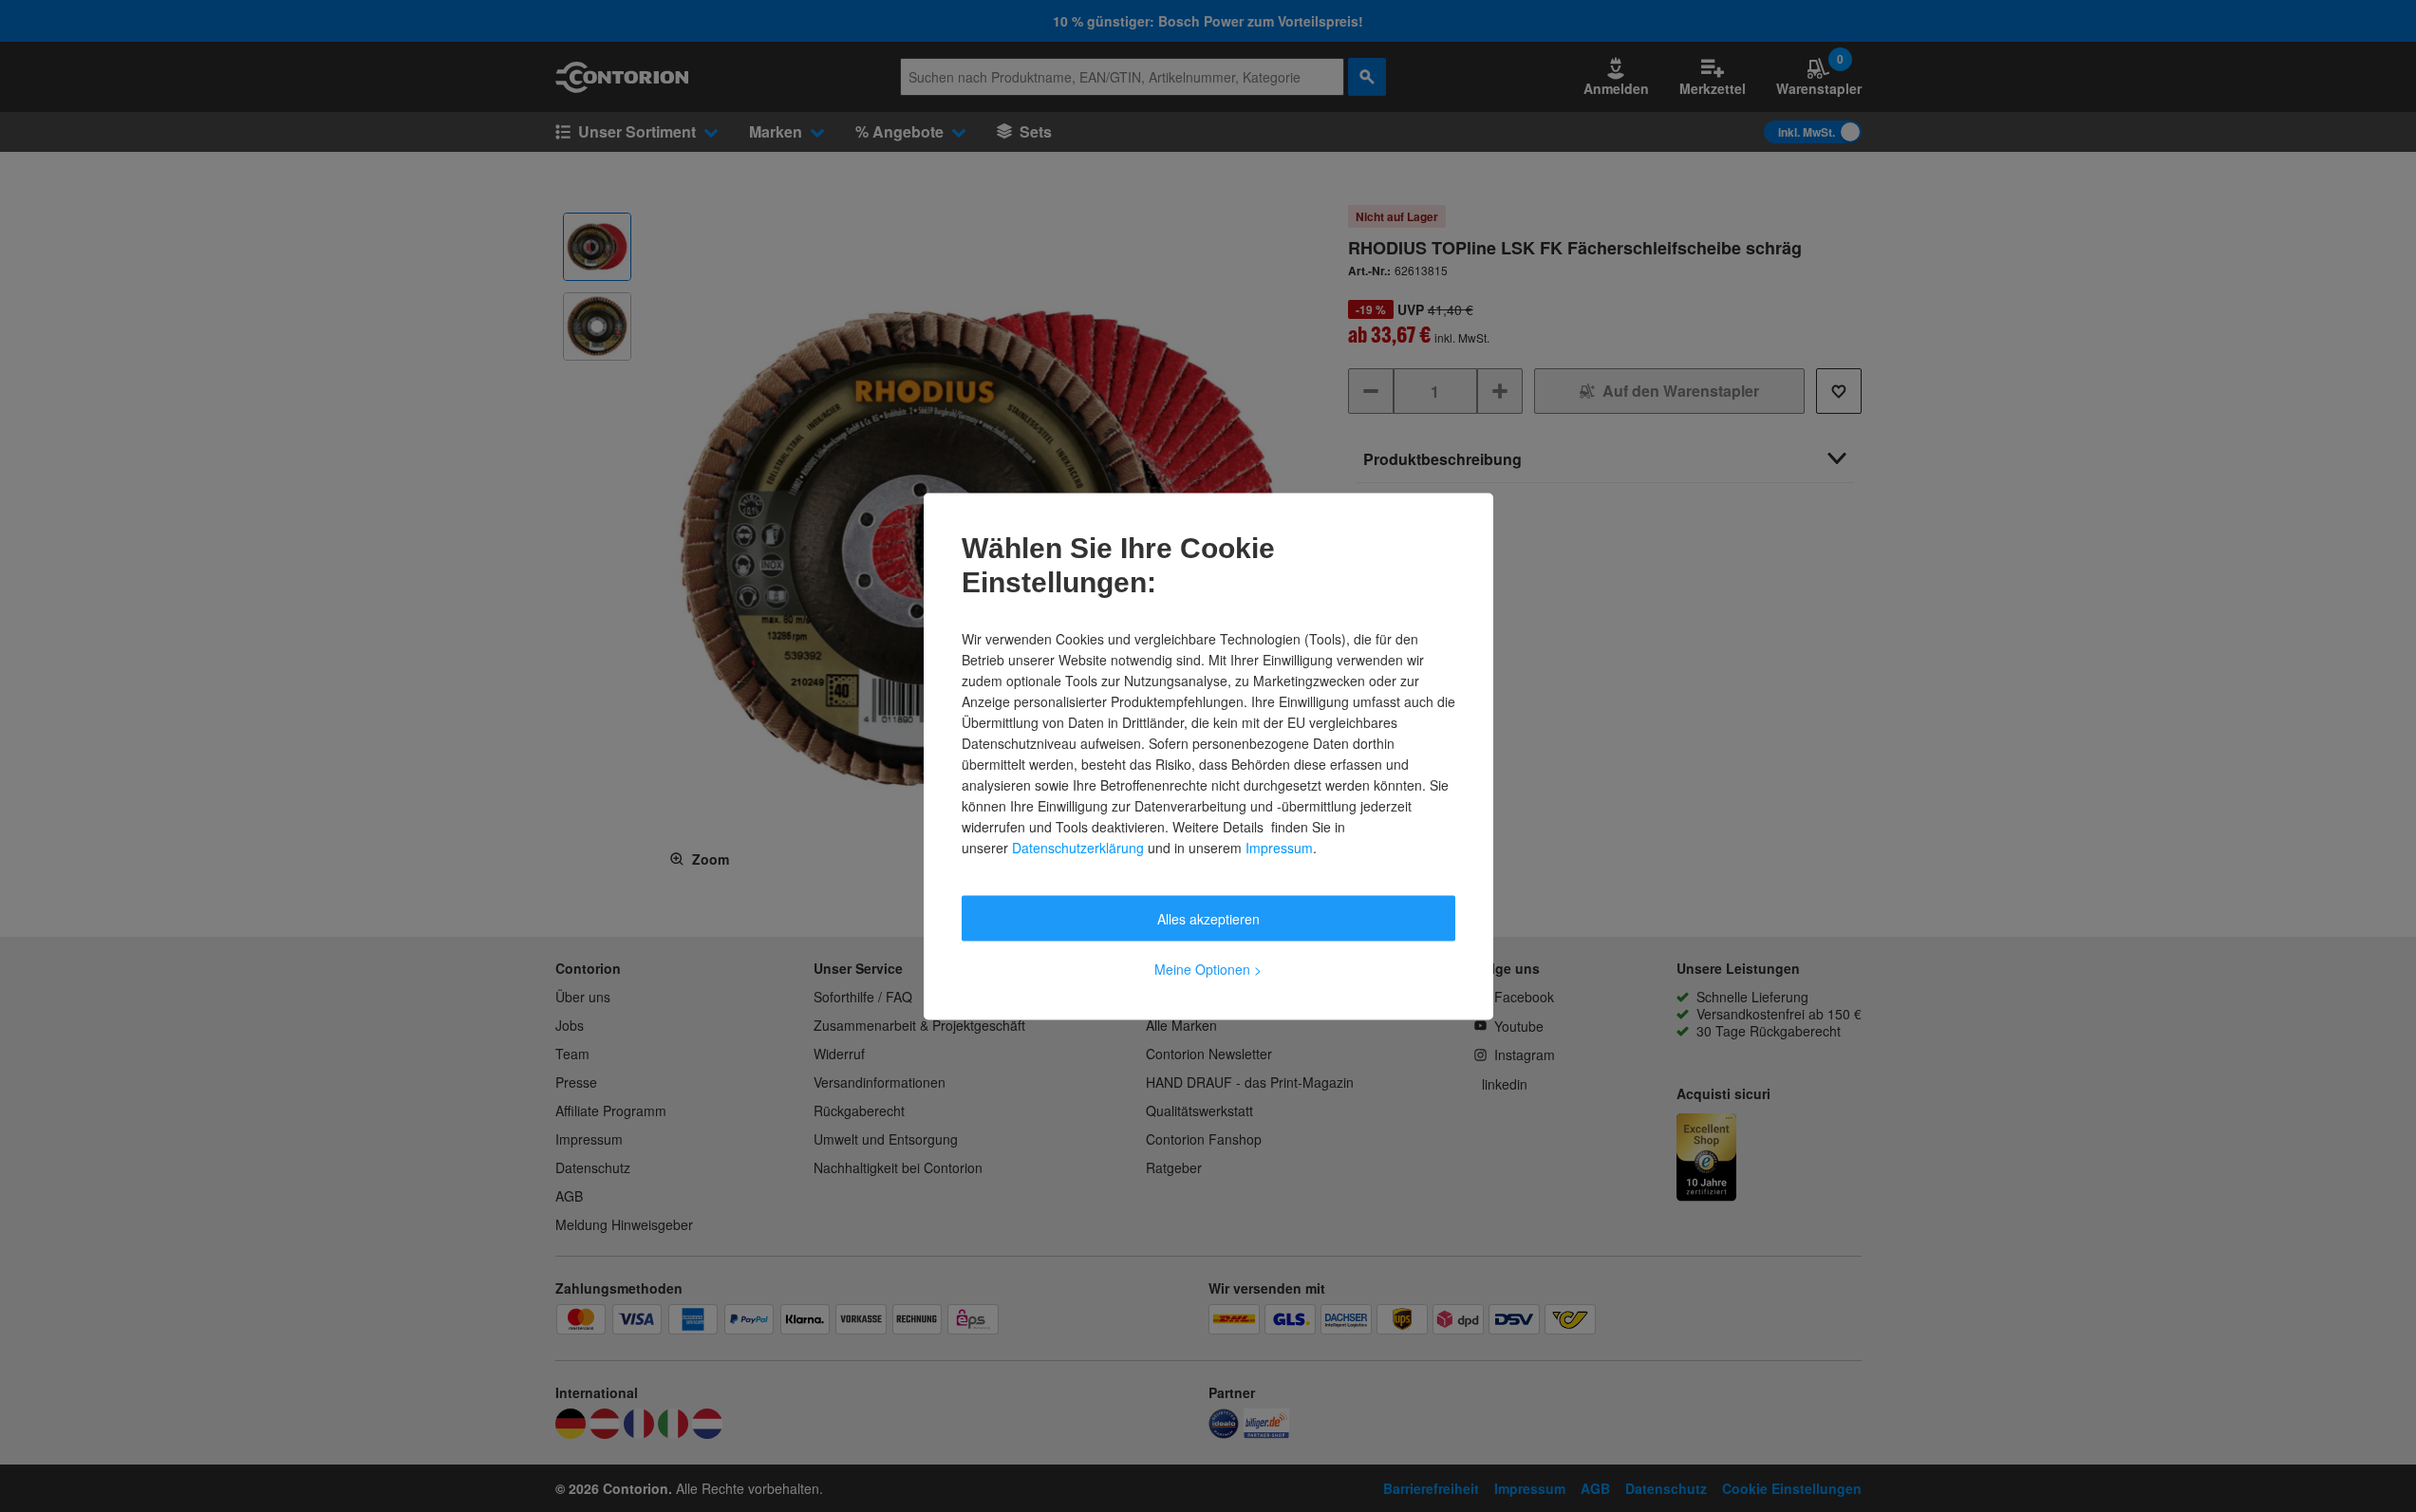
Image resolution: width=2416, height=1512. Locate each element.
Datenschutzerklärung (1078, 847)
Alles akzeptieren (1208, 918)
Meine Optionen (1208, 968)
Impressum (1279, 847)
